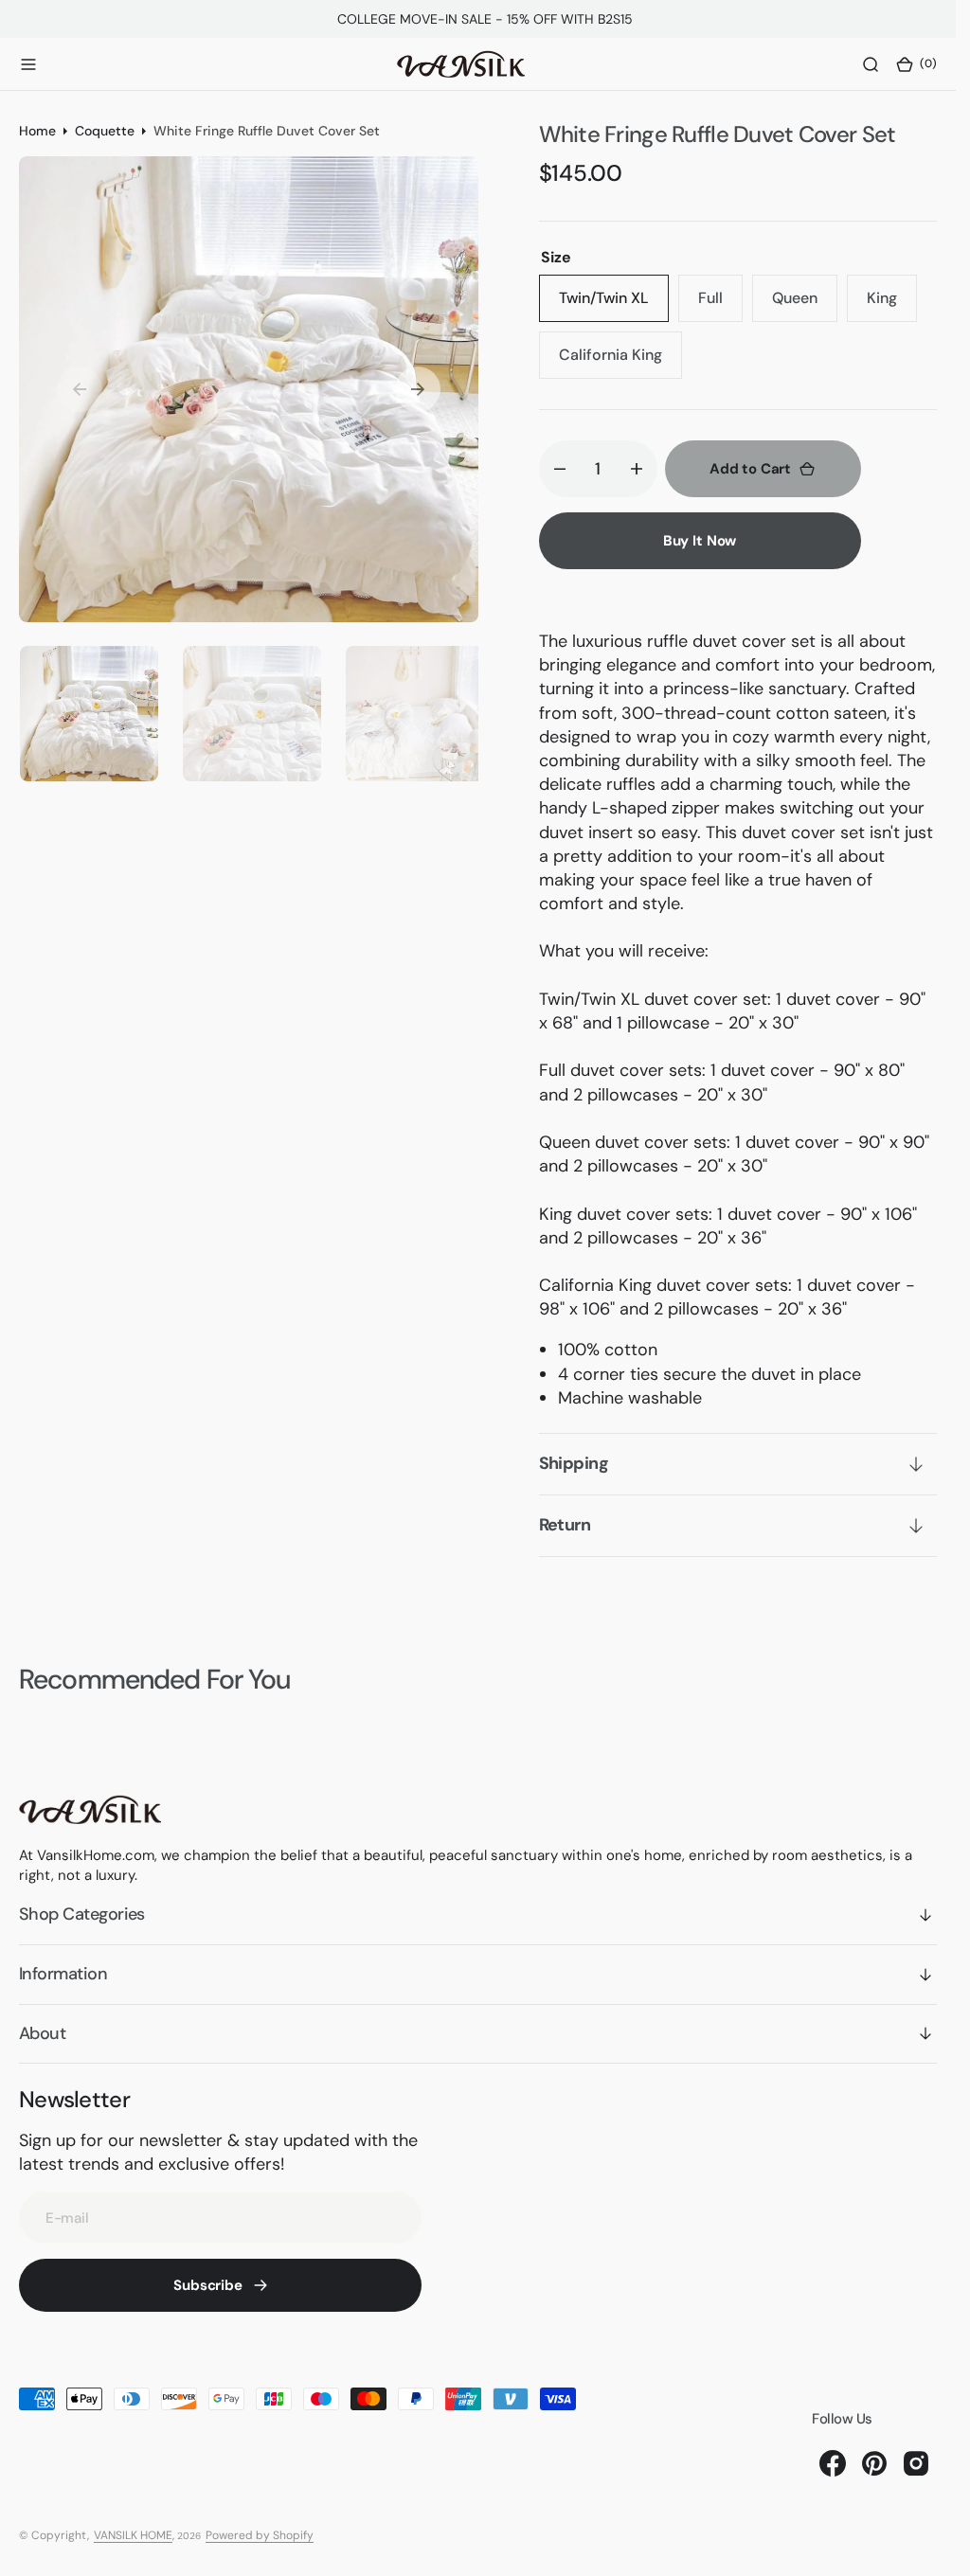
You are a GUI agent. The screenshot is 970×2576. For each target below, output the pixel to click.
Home (37, 131)
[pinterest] (874, 2463)
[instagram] (916, 2463)
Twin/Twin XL (614, 305)
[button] (28, 64)
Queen (805, 305)
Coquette (105, 131)
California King (620, 362)
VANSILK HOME (133, 2535)
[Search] (871, 64)
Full (720, 305)
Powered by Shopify (260, 2535)
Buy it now (700, 541)
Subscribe (208, 2285)
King (892, 305)
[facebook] (833, 2463)
